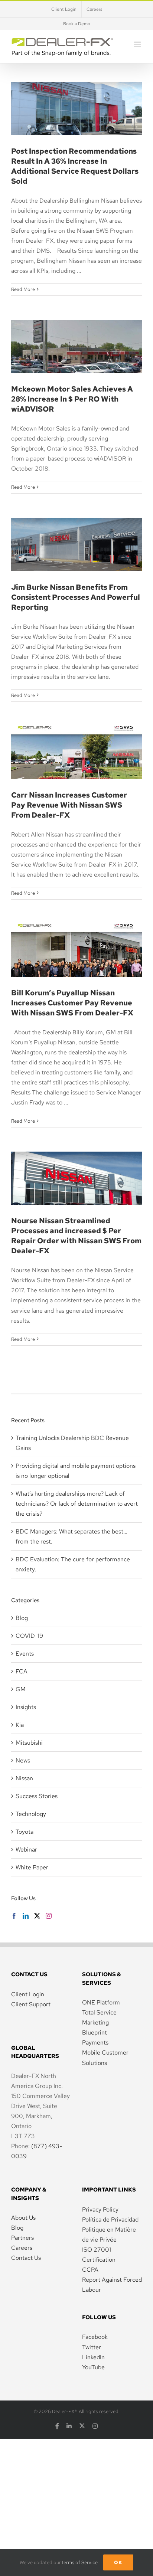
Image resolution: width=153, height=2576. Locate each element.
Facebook (95, 2337)
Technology (31, 1814)
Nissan (24, 1778)
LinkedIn (93, 2357)
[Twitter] (37, 1916)
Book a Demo (77, 24)
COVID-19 (29, 1636)
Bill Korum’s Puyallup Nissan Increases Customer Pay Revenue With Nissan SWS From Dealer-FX (72, 1003)
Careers (22, 2248)
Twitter (92, 2347)
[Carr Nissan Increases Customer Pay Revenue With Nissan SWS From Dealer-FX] (76, 752)
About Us (23, 2218)
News (23, 1760)
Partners (22, 2238)
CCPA (90, 2270)
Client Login (28, 1994)
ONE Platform (101, 2002)
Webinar (26, 1850)
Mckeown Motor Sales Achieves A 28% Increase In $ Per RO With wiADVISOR (76, 323)
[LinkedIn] (26, 1916)
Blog (22, 1618)
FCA (22, 1671)
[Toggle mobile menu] (138, 44)
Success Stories (37, 1796)
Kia (20, 1725)
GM (21, 1689)
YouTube (93, 2367)
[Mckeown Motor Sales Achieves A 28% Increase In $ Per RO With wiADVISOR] (76, 346)
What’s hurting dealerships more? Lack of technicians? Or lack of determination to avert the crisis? (77, 1504)
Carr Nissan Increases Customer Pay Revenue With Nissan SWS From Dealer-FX (76, 729)
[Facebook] (14, 1916)
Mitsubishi (29, 1743)
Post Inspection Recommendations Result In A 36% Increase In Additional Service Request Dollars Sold (75, 166)
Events (25, 1654)
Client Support (31, 2004)
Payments (95, 2043)
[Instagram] (49, 1916)
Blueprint (95, 2032)
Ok (118, 2562)
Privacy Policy (100, 2210)
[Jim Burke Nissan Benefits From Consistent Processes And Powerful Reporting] (76, 544)
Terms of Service (79, 2562)
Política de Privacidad (110, 2220)
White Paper (32, 1867)
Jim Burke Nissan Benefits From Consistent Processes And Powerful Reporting (76, 521)
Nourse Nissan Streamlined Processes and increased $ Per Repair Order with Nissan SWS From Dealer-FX (76, 1236)
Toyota (25, 1832)
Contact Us (26, 2258)
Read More (23, 289)
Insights (26, 1707)
